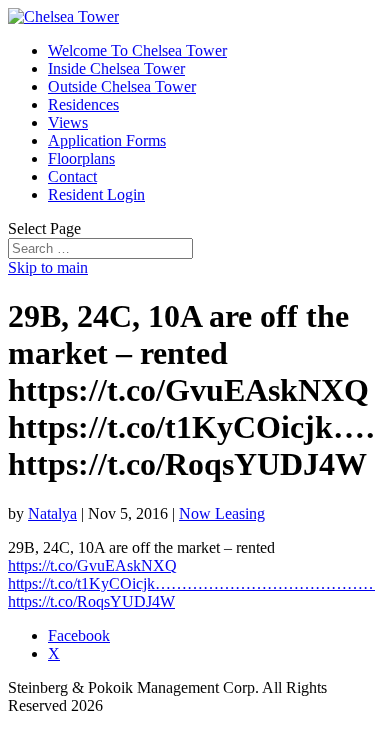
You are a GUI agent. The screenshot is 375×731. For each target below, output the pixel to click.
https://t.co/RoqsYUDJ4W (91, 601)
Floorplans (81, 158)
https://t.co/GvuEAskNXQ (92, 565)
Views (68, 122)
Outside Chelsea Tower (122, 86)
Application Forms (107, 140)
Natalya (52, 513)
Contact (72, 176)
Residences (83, 104)
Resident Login (96, 194)
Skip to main (48, 267)
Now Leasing (222, 513)
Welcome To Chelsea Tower (137, 50)
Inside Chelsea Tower (116, 68)
